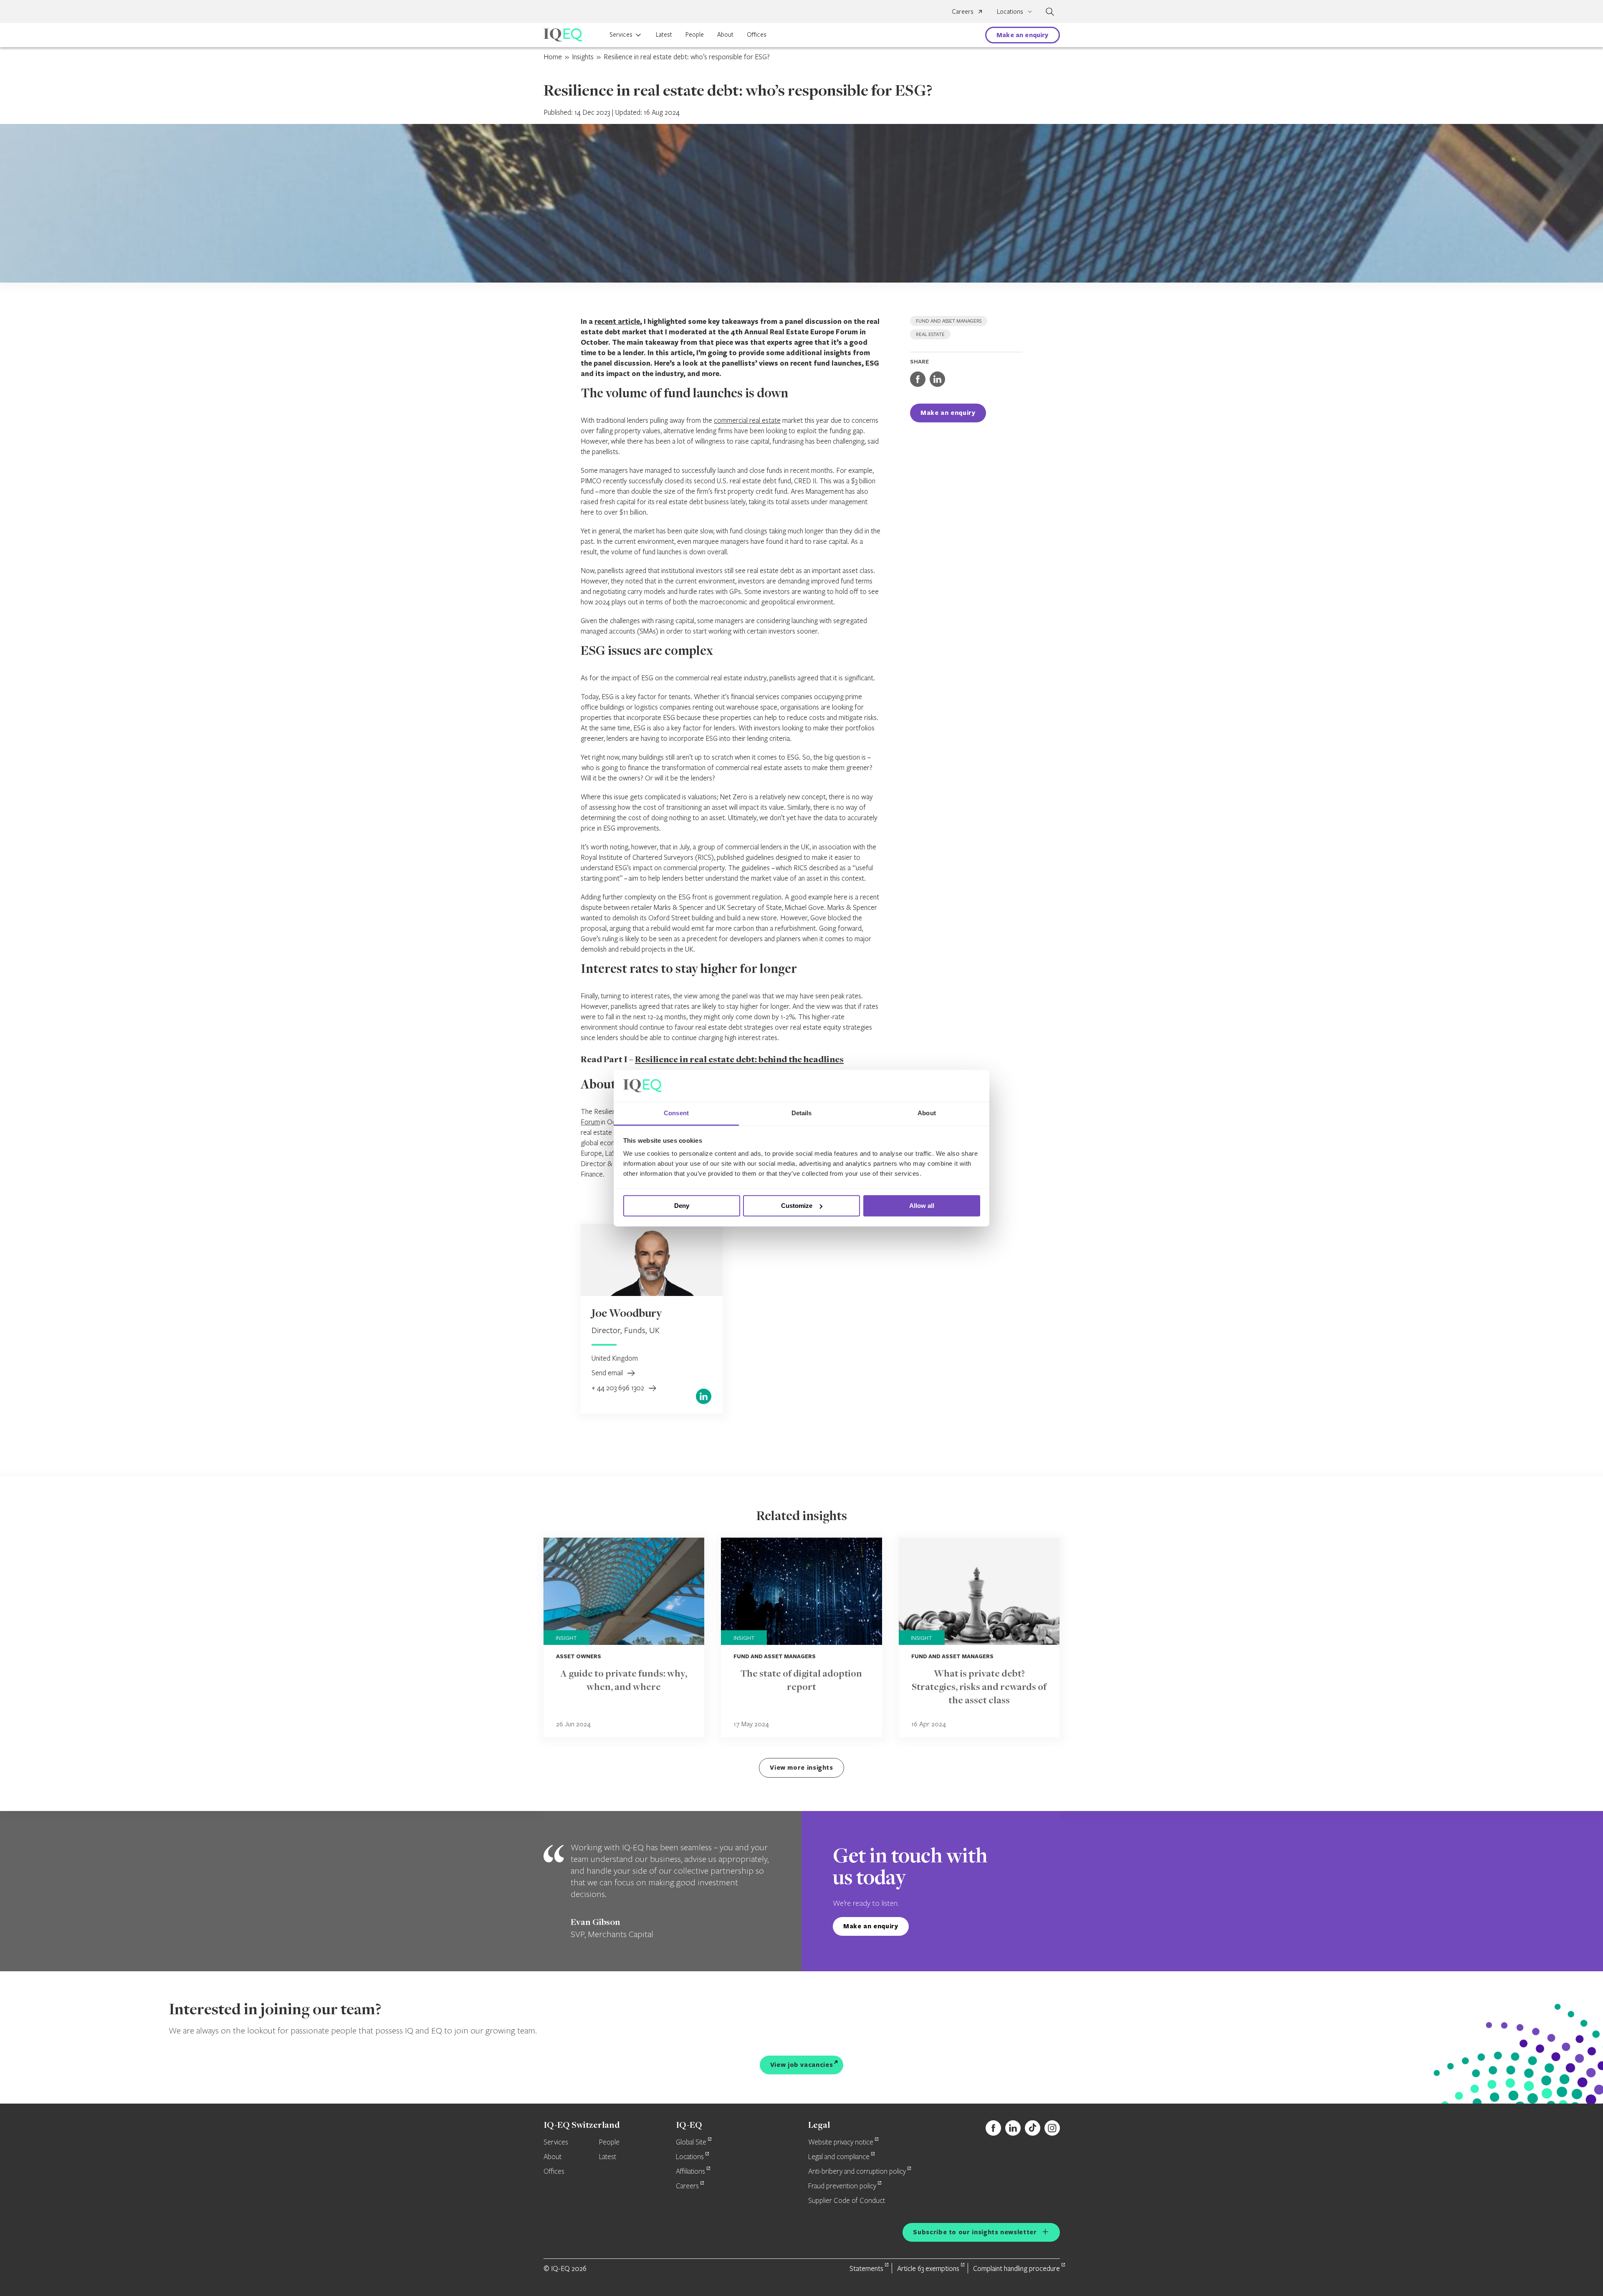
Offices (757, 34)
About (725, 34)
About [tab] (927, 1113)
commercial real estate (747, 420)
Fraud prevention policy (842, 2186)
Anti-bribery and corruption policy (857, 2172)
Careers (963, 11)
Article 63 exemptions (928, 2268)
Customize (797, 1206)
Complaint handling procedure (1016, 2268)
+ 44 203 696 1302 (619, 1388)
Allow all (922, 1206)
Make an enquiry (1022, 35)
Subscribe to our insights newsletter (975, 2232)
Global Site (691, 2142)
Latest (664, 34)
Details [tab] (802, 1113)
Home (553, 57)
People (695, 34)
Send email (608, 1373)
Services (621, 34)
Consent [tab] (676, 1113)
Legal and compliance (839, 2157)
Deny (682, 1206)
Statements (866, 2268)
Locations (690, 2157)
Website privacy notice (841, 2142)
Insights (583, 57)
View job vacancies (802, 2065)
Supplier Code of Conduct (847, 2201)
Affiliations (690, 2172)
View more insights (801, 1767)
